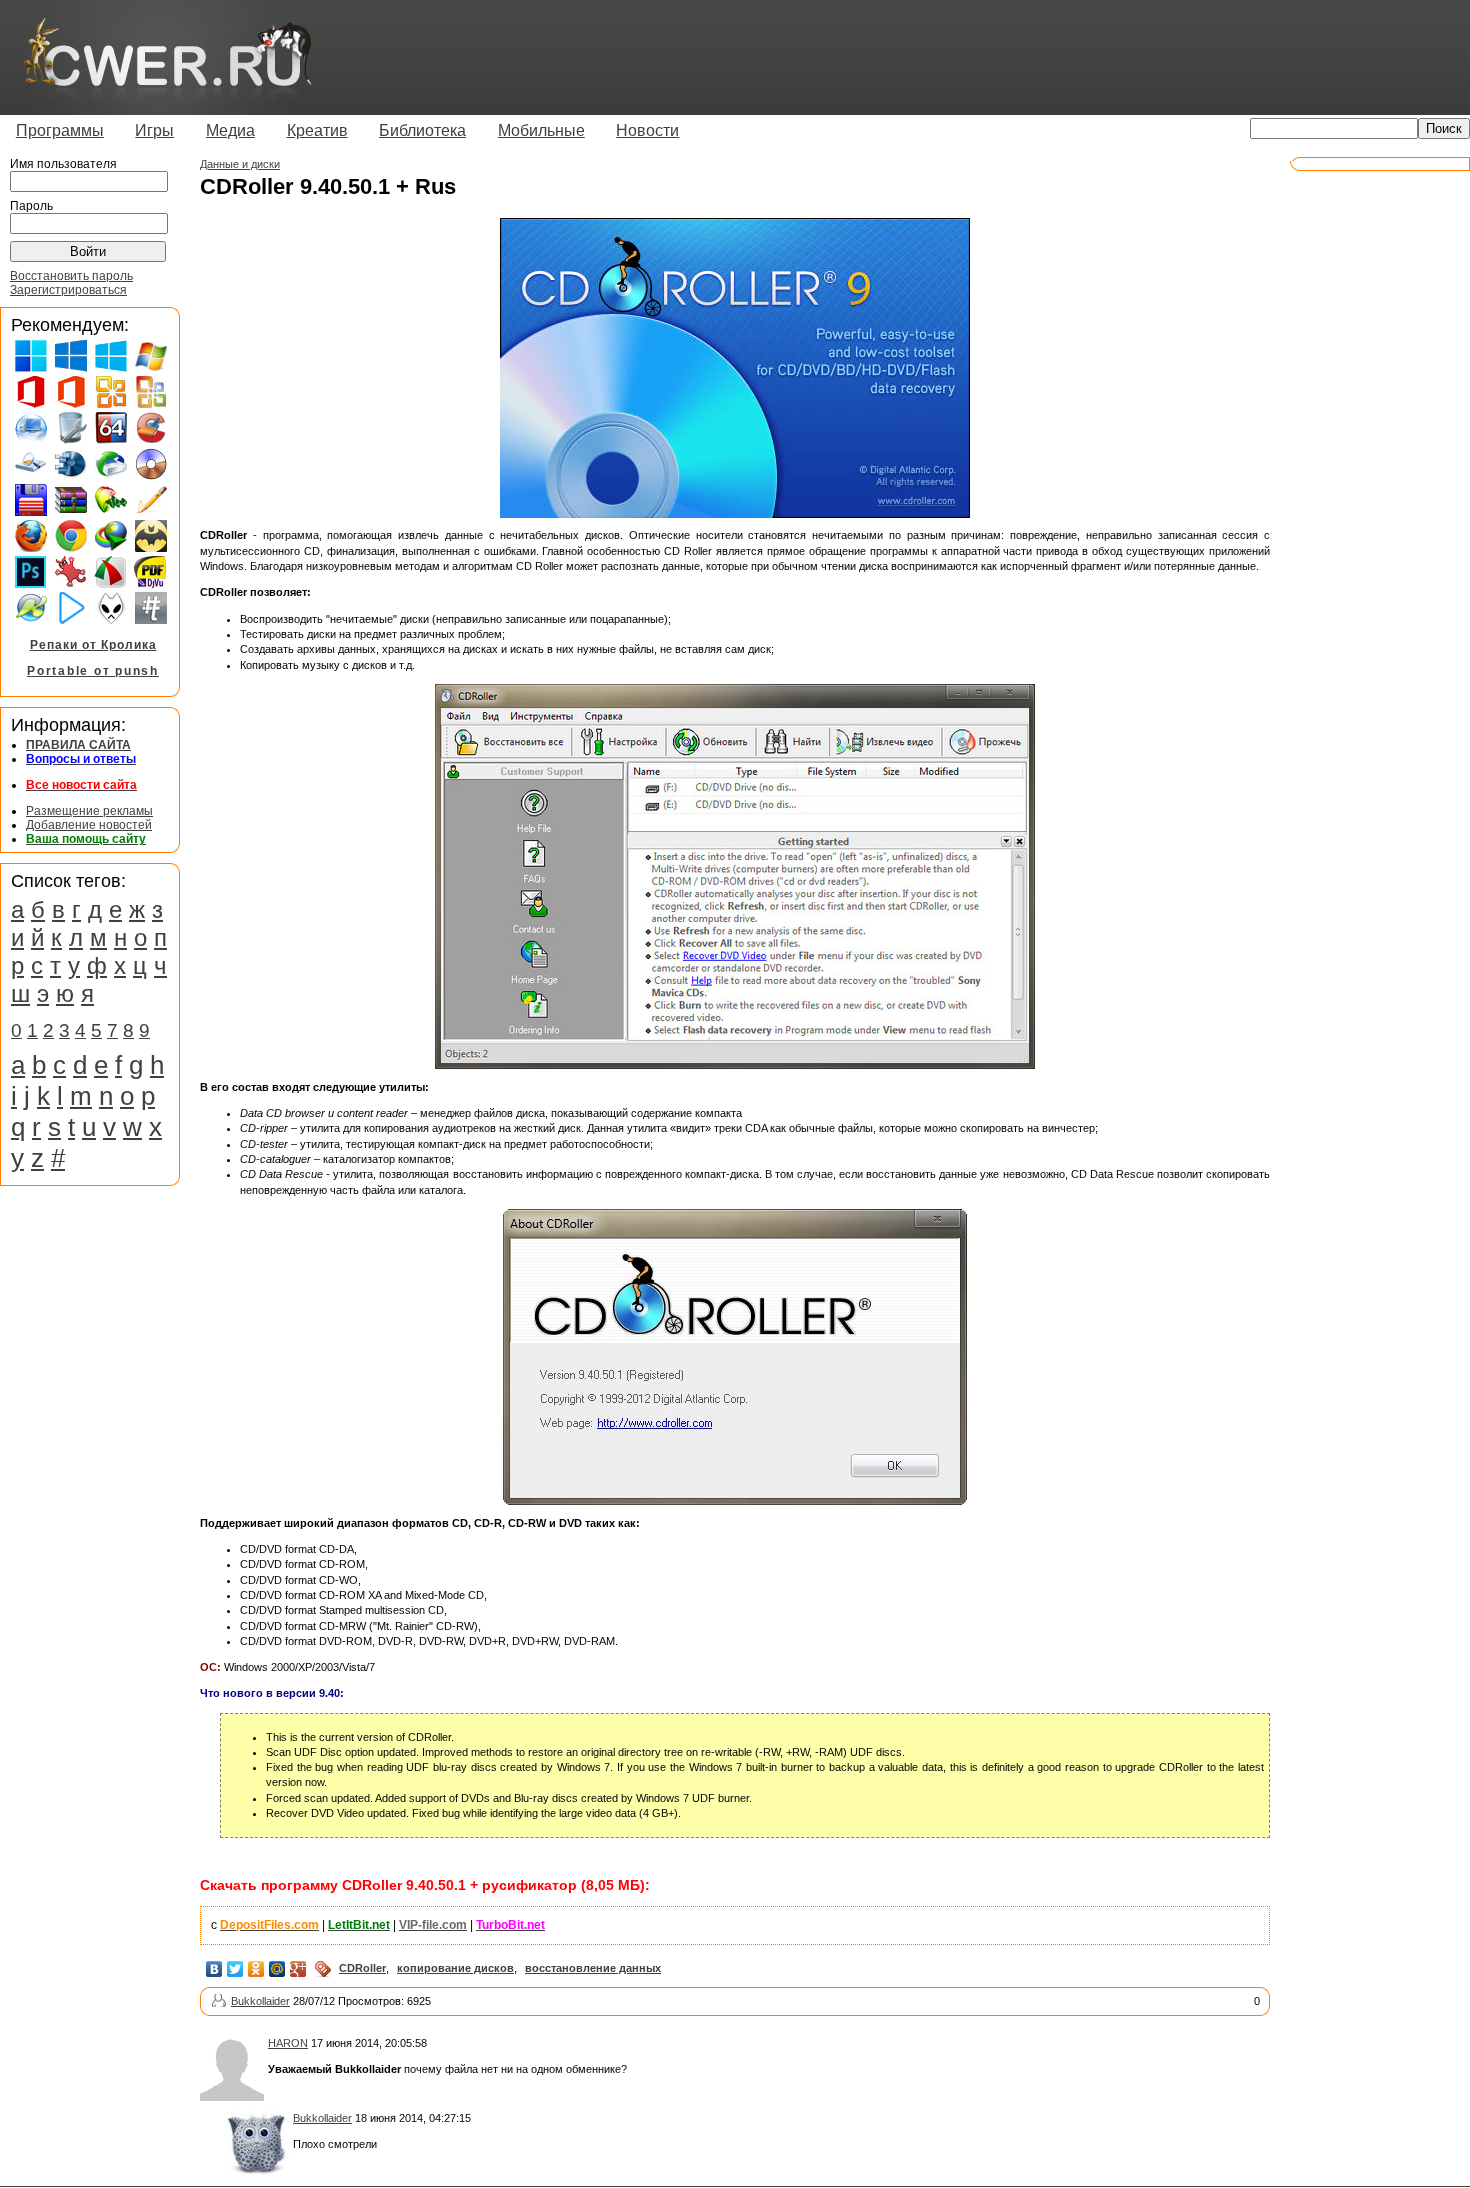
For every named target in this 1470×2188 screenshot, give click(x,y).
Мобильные (541, 130)
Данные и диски (240, 164)
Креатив (317, 130)
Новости (647, 130)
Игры (154, 130)
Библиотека (422, 130)
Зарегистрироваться (68, 290)
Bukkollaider (260, 2001)
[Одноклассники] (256, 1969)
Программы (60, 130)
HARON (288, 2043)
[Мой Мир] (277, 1969)
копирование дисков (455, 1968)
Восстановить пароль (71, 276)
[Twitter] (235, 1969)
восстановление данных (593, 1968)
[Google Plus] (298, 1969)
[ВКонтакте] (214, 1969)
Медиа (230, 130)
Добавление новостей (89, 825)
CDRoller (362, 1968)
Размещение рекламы (89, 811)
